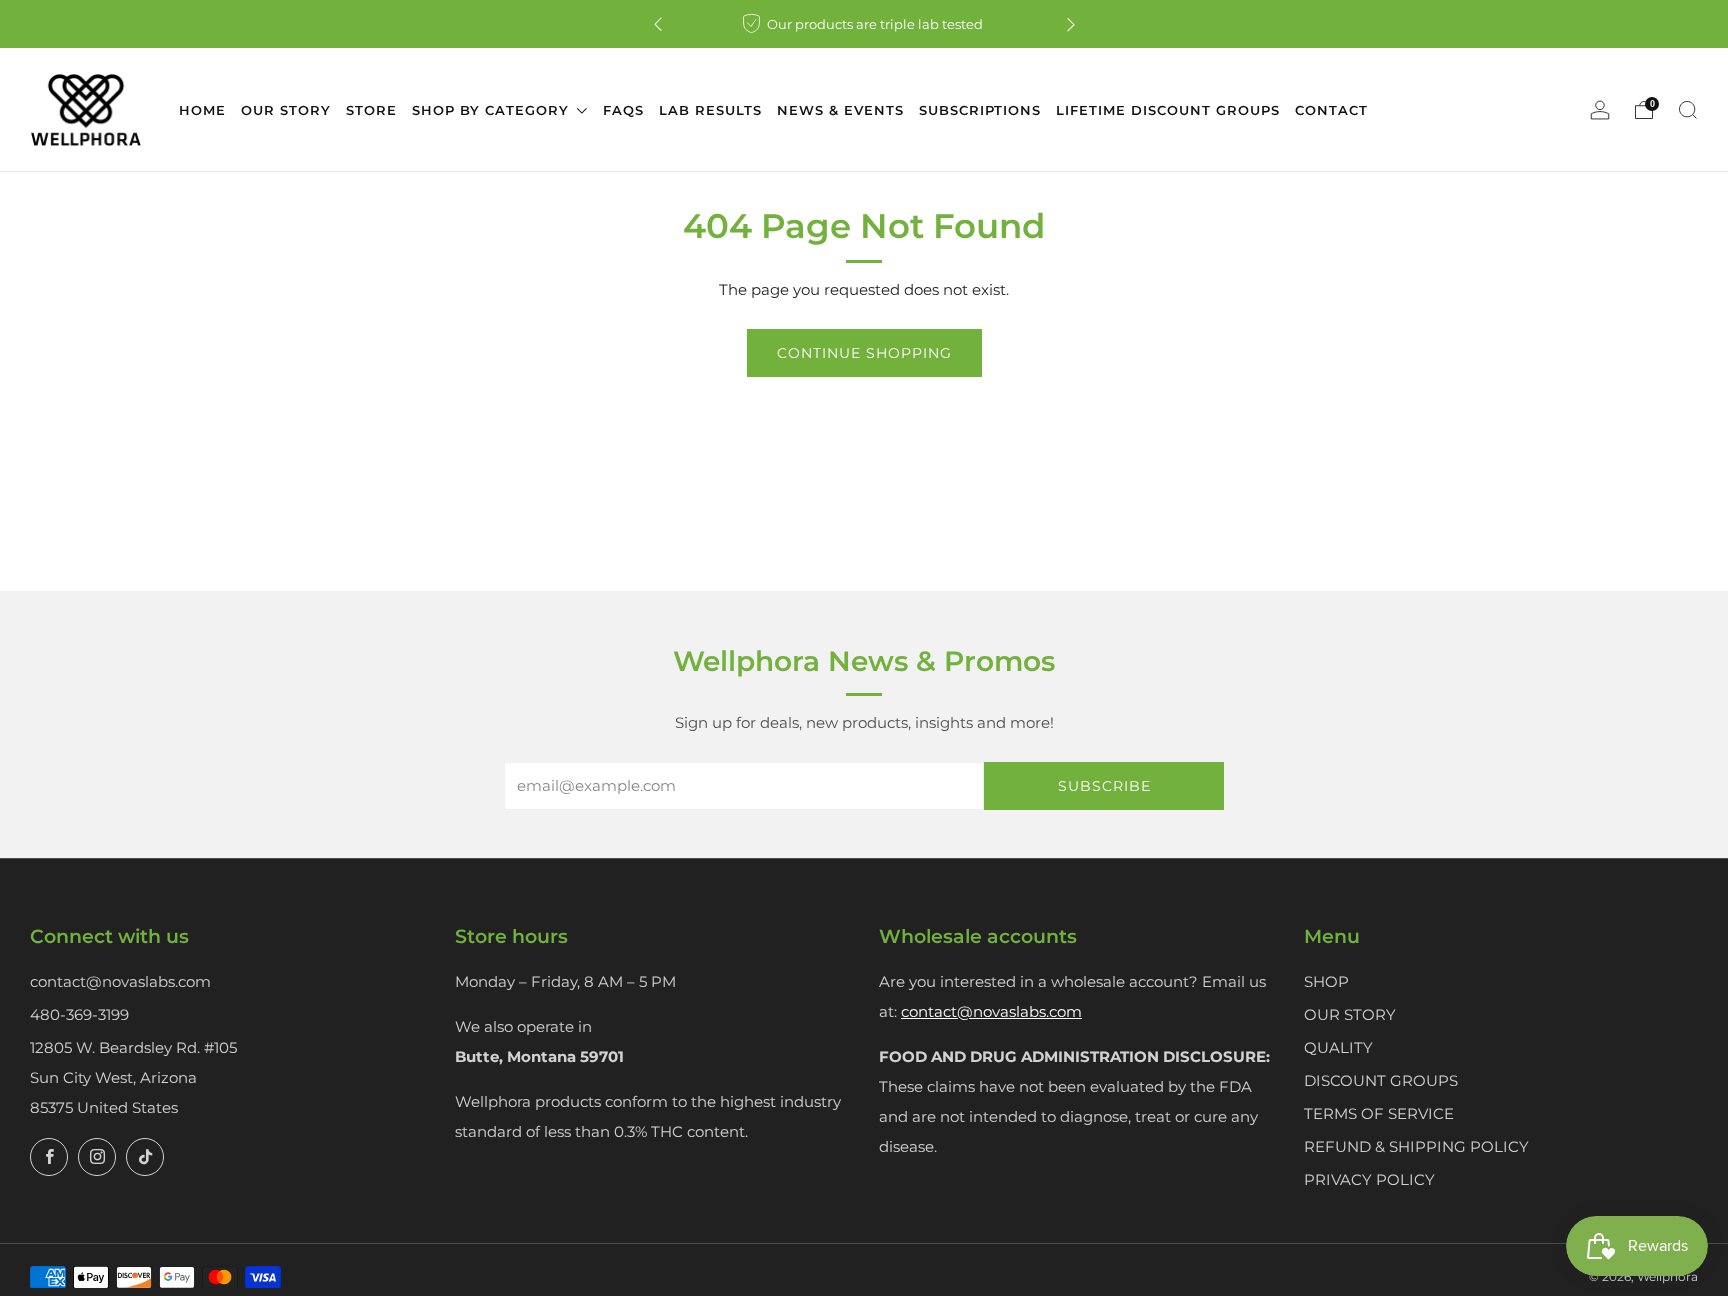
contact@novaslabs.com (120, 981)
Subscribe (1104, 786)
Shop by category (493, 110)
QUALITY (1338, 1047)
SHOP (1326, 981)
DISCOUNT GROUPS (1381, 1080)
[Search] (1688, 110)
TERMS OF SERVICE (1379, 1113)
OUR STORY (1350, 1014)
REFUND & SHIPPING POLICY (1416, 1146)
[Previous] (658, 24)
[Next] (1071, 24)
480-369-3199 (79, 1014)
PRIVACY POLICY (1369, 1179)
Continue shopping (864, 353)
